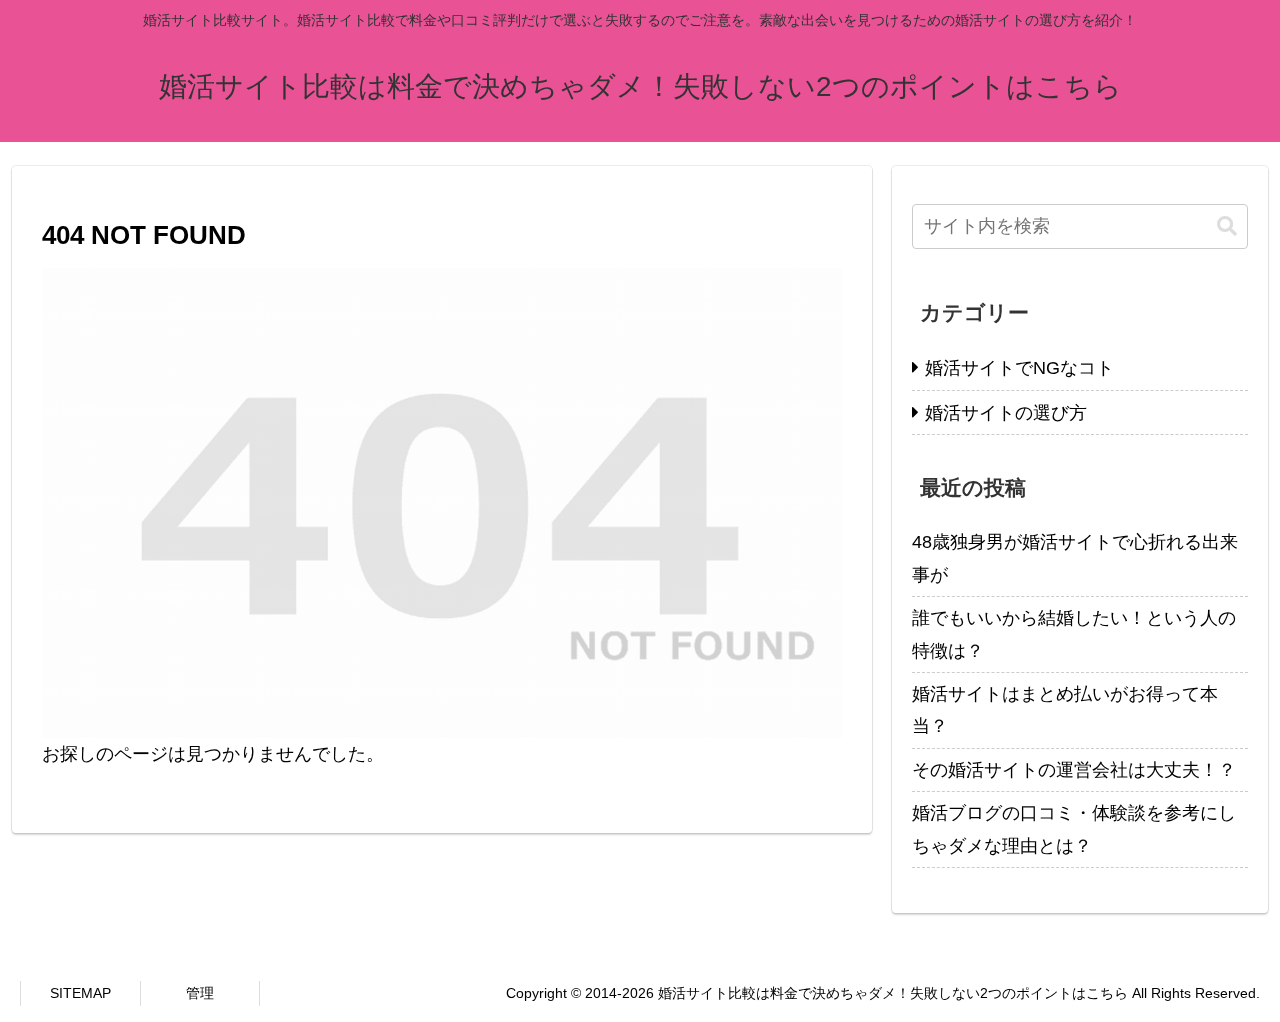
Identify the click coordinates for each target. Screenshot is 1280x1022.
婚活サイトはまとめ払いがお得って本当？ (1065, 710)
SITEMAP (80, 993)
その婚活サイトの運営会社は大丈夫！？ (1074, 770)
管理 (200, 993)
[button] (1227, 226)
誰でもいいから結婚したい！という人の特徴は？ (1074, 634)
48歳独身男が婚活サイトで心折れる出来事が (1075, 558)
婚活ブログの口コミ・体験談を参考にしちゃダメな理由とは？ (1074, 829)
